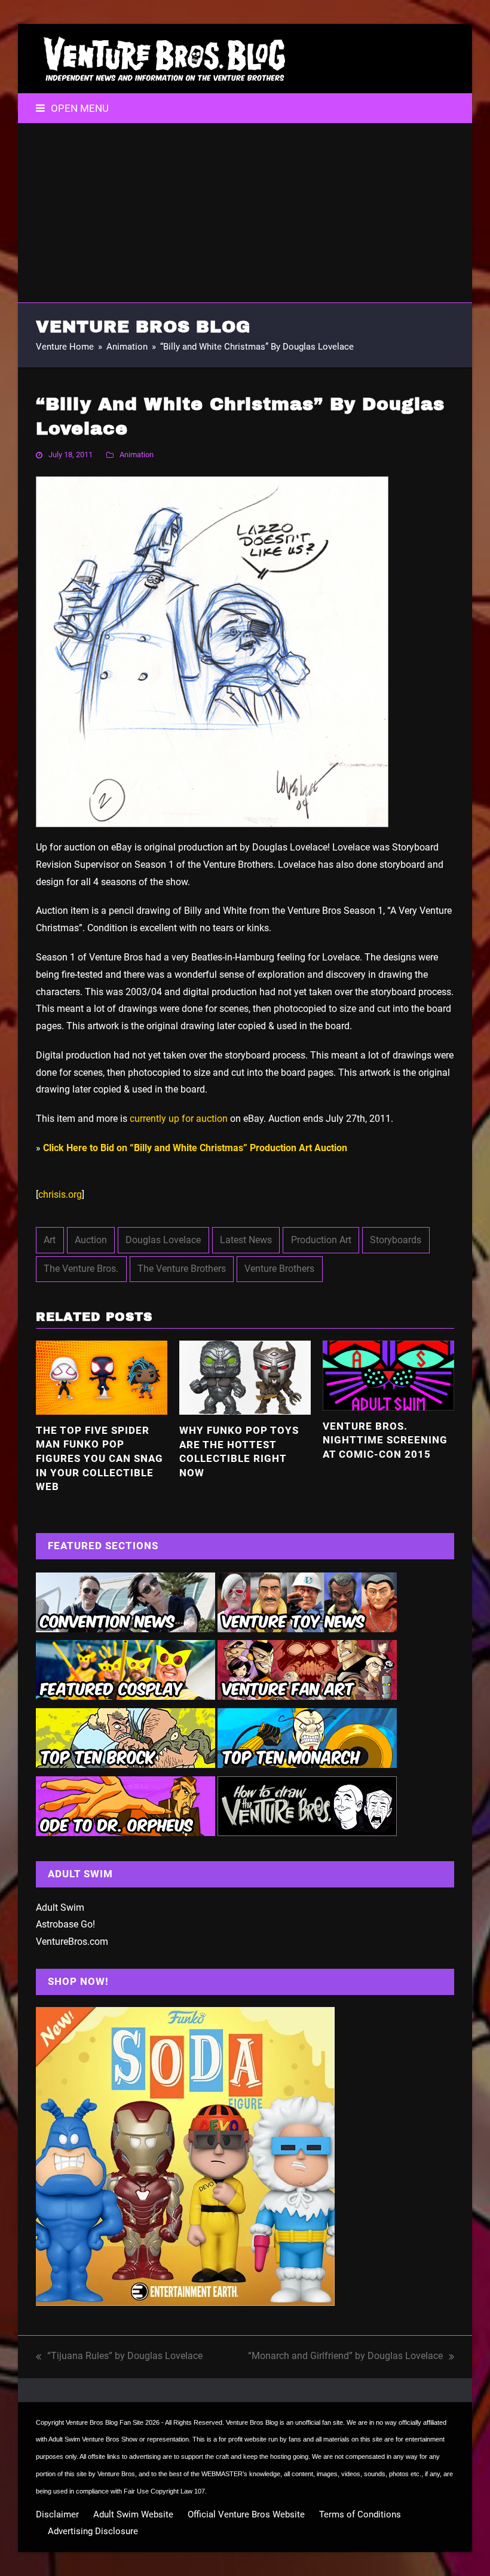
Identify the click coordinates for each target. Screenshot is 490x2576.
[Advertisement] (245, 213)
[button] (72, 108)
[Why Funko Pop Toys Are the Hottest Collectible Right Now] (245, 1377)
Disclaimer (57, 2514)
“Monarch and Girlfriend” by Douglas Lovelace (345, 2358)
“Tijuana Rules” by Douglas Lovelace (119, 2358)
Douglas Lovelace (163, 1240)
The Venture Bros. (81, 1269)
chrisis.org (60, 1194)
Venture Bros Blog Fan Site (105, 2422)
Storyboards (396, 1240)
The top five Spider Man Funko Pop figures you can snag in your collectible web (99, 1459)
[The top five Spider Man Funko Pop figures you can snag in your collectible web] (102, 1377)
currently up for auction (179, 1119)
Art (50, 1240)
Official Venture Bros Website (246, 2514)
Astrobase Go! (65, 1924)
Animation (137, 455)
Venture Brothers (279, 1269)
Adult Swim (60, 1907)
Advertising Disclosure (93, 2531)
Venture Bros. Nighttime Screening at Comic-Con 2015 (385, 1440)
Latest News (246, 1240)
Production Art (321, 1240)
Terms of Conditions (360, 2514)
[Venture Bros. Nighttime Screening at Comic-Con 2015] (388, 1374)
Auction (91, 1240)
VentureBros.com (72, 1942)
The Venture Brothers (182, 1269)
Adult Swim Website (133, 2514)
